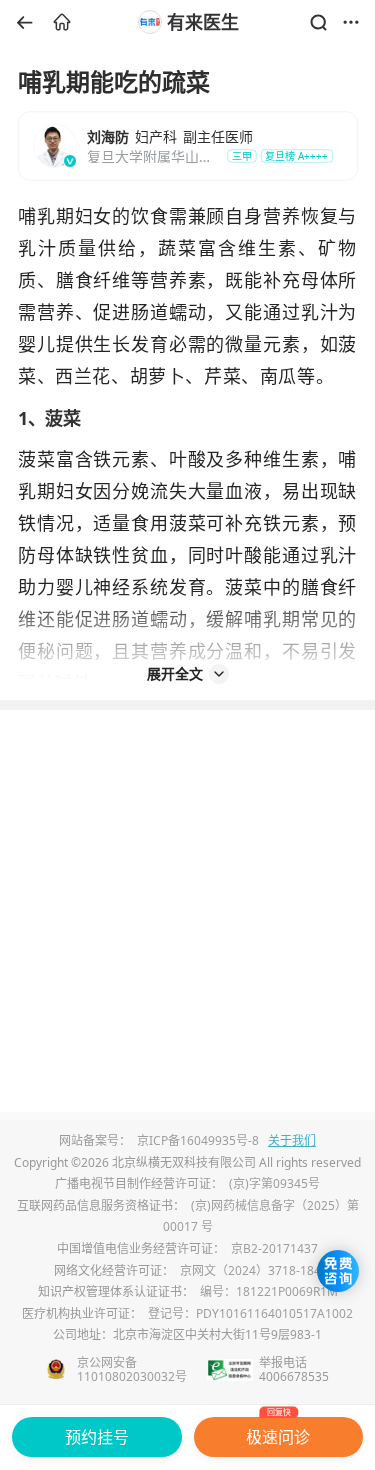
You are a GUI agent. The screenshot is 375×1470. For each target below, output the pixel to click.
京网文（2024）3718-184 (250, 1270)
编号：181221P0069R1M (269, 1291)
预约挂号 (97, 1437)
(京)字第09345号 (274, 1183)
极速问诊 (278, 1432)
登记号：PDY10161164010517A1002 (250, 1313)
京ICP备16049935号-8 (198, 1140)
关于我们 (292, 1140)
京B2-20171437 (274, 1248)
